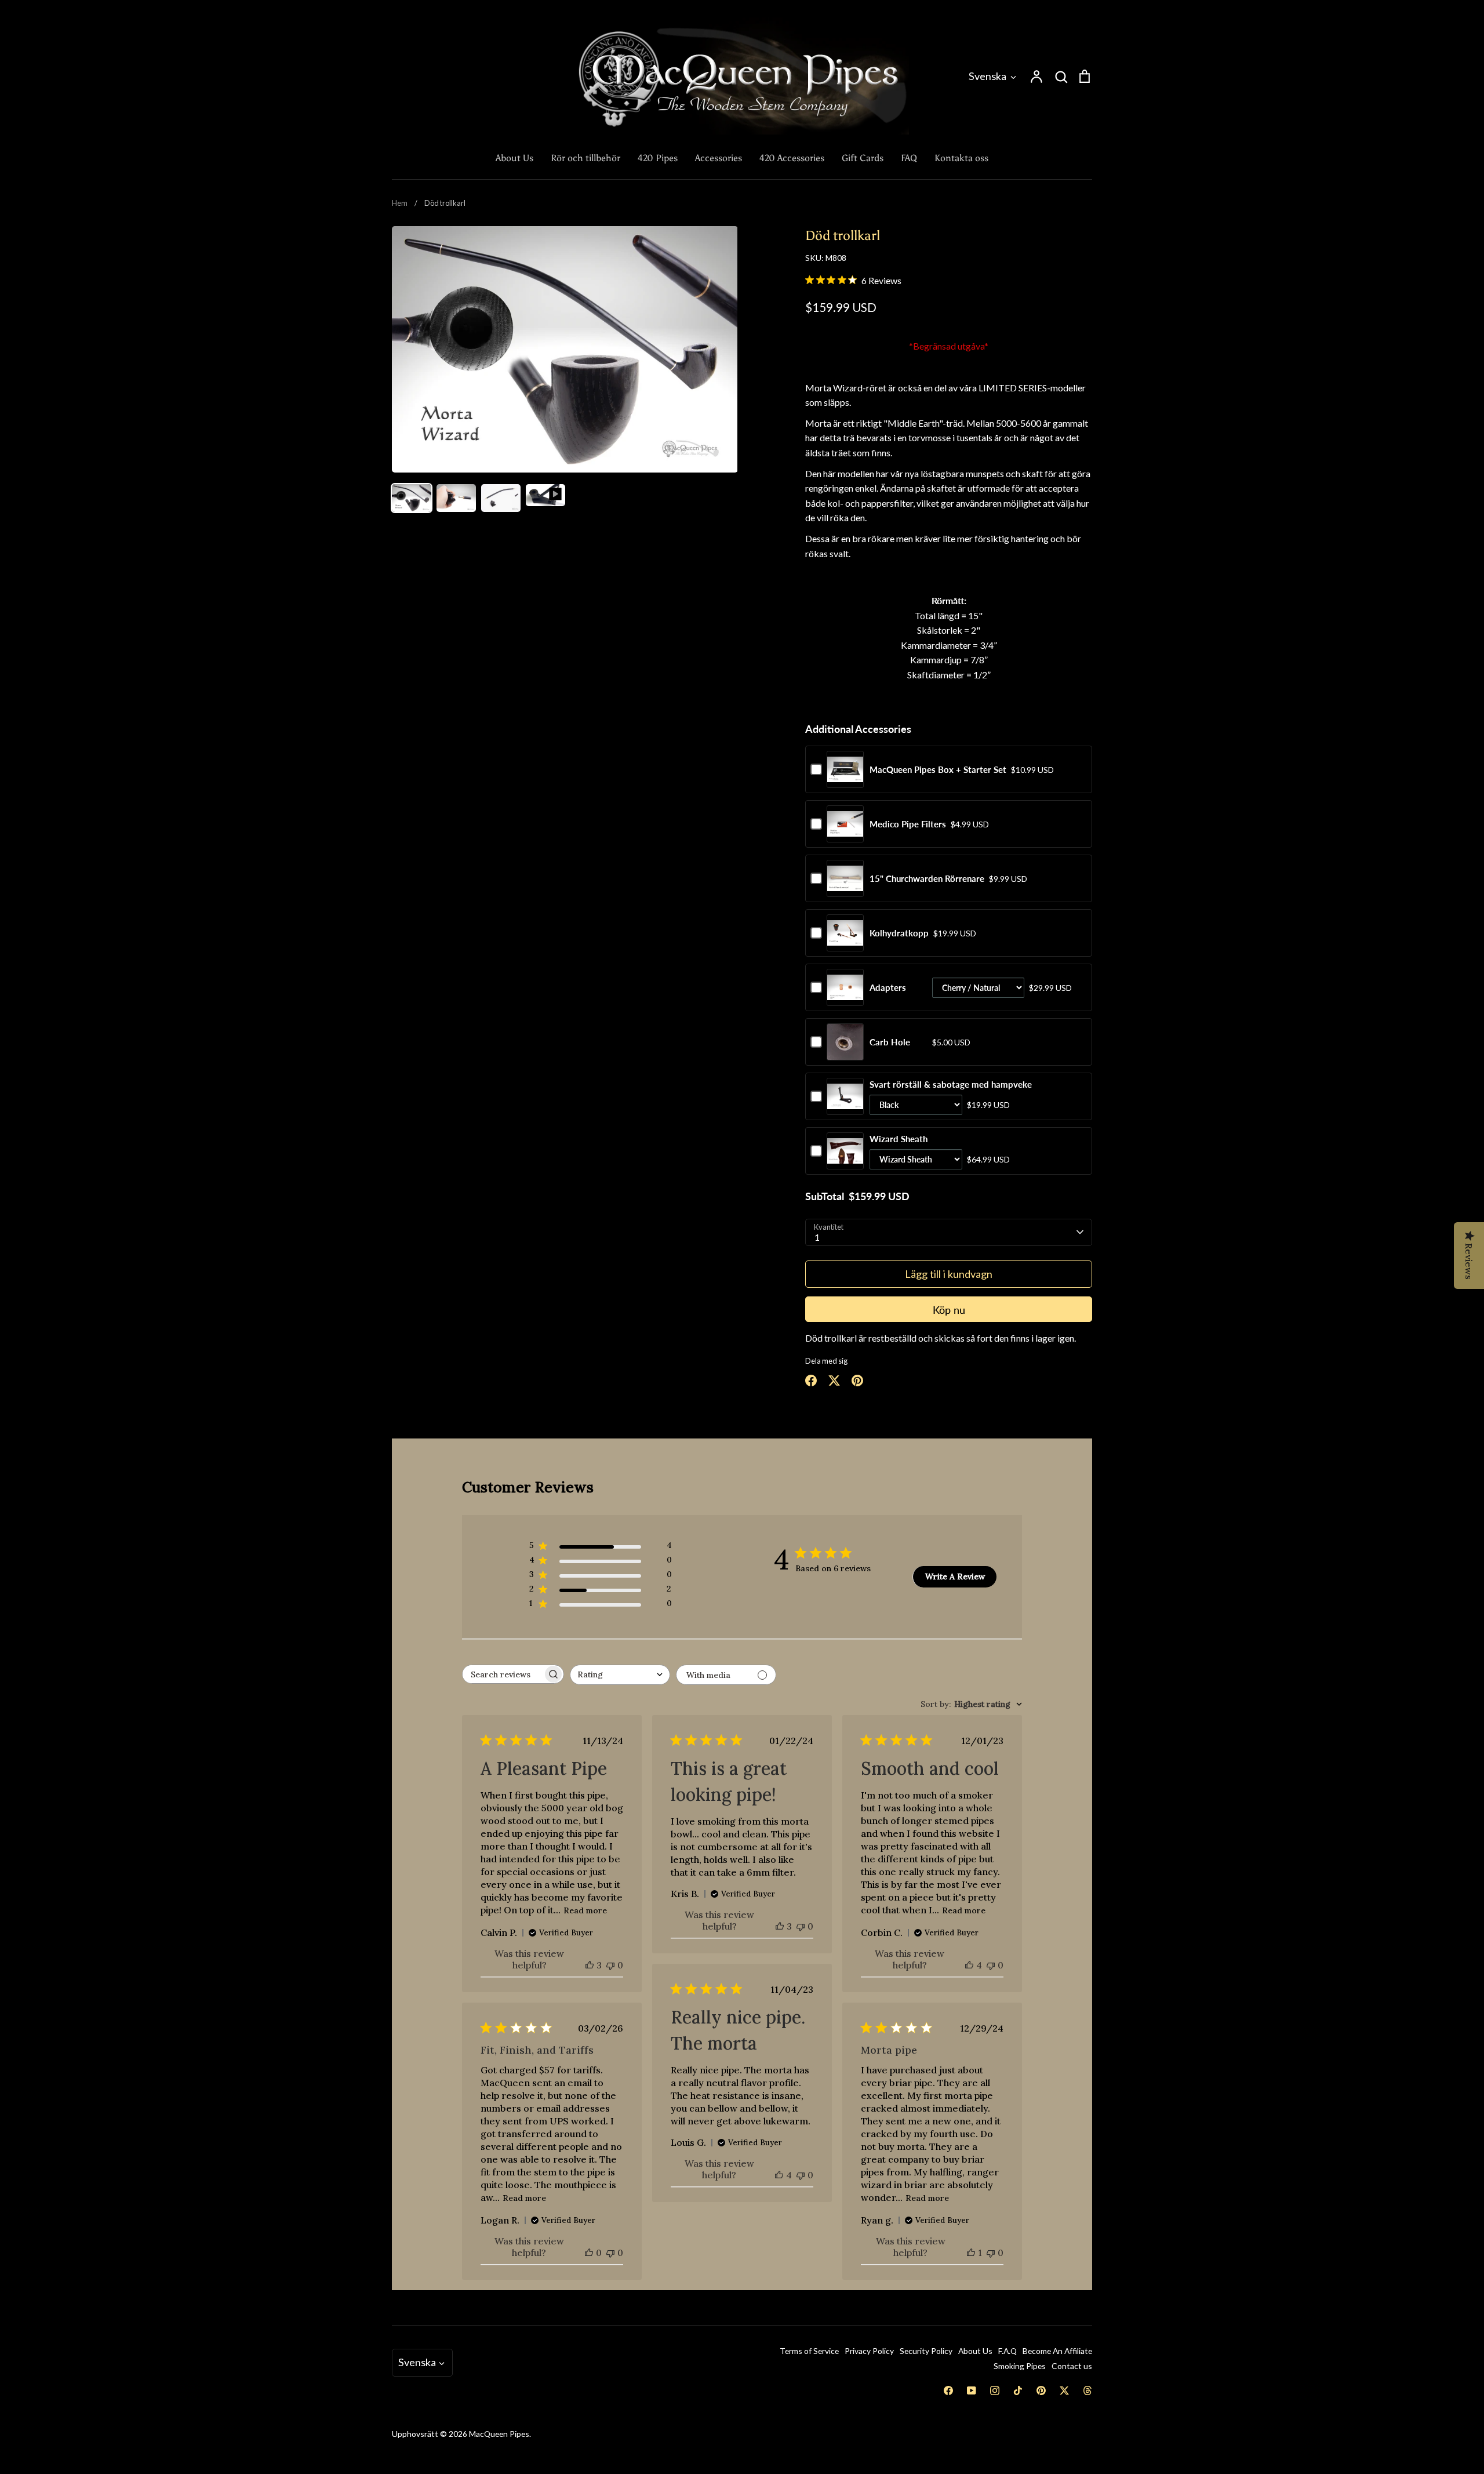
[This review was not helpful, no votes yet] (610, 1965)
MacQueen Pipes (499, 2434)
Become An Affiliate (1057, 2351)
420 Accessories (792, 158)
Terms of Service (809, 2351)
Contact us (1072, 2366)
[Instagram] (995, 2391)
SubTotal (825, 1196)
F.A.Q (1007, 2351)
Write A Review (955, 1576)
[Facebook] (948, 2391)
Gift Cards (863, 158)
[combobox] (620, 1675)
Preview (845, 782)
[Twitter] (1064, 2391)
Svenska (987, 76)
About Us (514, 158)
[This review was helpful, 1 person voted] (971, 2253)
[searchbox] (503, 1674)
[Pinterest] (1041, 2391)
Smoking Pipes (1020, 2366)
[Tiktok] (1018, 2391)
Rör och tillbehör (585, 158)
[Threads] (1087, 2391)
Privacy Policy (869, 2351)
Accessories (719, 158)
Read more (585, 1910)
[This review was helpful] (590, 1965)
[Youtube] (972, 2391)
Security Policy (926, 2351)
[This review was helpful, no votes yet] (589, 2253)
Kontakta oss (961, 158)
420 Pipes (658, 158)
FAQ (909, 158)
